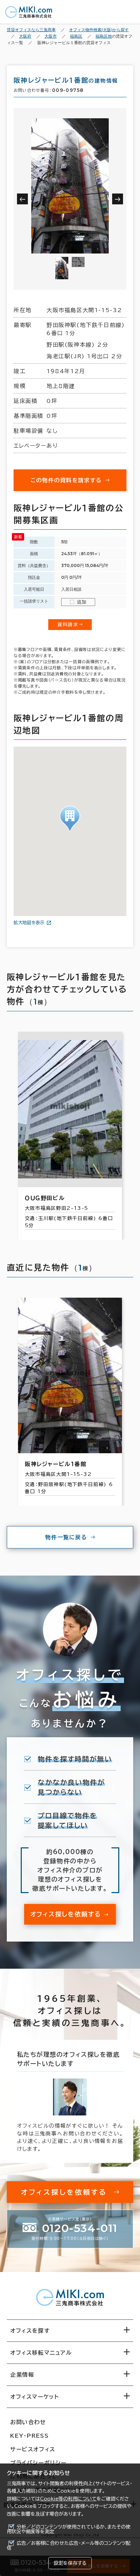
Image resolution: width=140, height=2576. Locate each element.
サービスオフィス (33, 2449)
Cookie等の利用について (68, 2499)
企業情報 (22, 2375)
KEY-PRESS (29, 2436)
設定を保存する (70, 2563)
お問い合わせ (28, 2422)
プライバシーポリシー (38, 2463)
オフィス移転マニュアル (41, 2353)
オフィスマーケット (34, 2397)
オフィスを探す (30, 2331)
